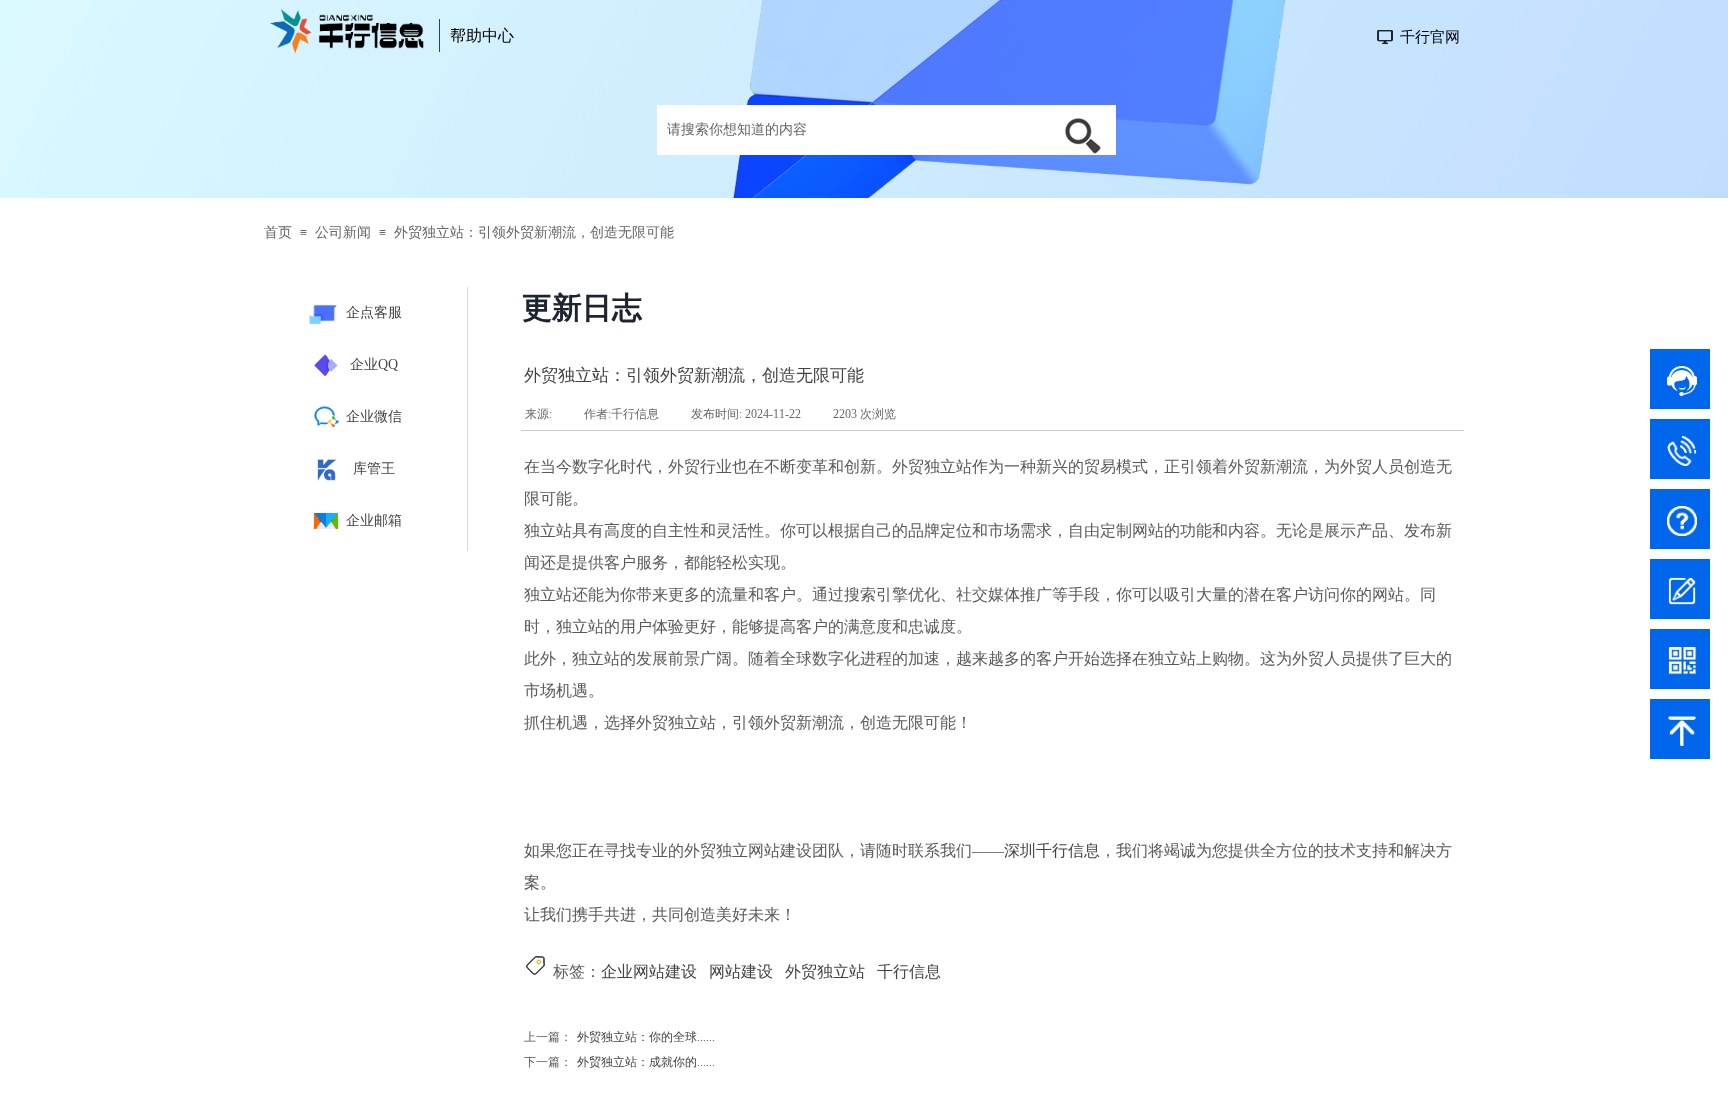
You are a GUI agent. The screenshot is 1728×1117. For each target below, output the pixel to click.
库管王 (374, 468)
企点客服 (374, 312)
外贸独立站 (825, 971)
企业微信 (374, 416)
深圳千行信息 (1052, 850)
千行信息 (909, 971)
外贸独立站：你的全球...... (619, 1037)
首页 (278, 232)
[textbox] (852, 130)
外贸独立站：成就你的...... (619, 1062)
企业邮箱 (374, 520)
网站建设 (741, 971)
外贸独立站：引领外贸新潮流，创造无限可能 (534, 232)
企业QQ (374, 364)
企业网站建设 (649, 971)
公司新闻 (343, 232)
